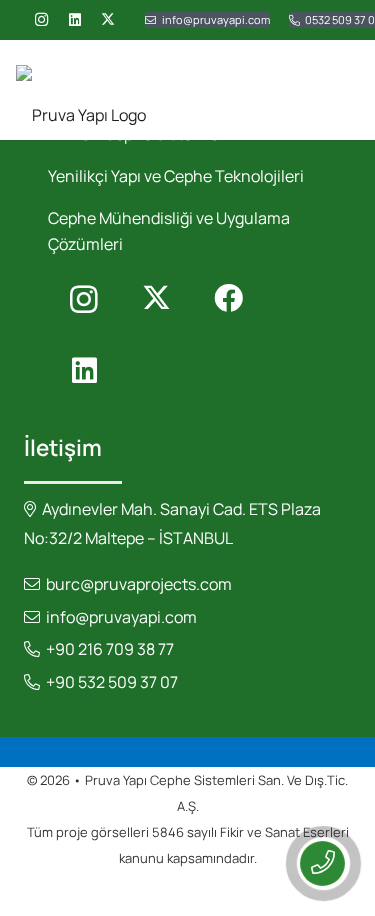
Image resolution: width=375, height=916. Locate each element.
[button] (347, 90)
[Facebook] (228, 299)
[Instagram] (41, 20)
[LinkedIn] (75, 20)
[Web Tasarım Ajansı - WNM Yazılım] (187, 894)
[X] (108, 20)
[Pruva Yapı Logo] (81, 90)
